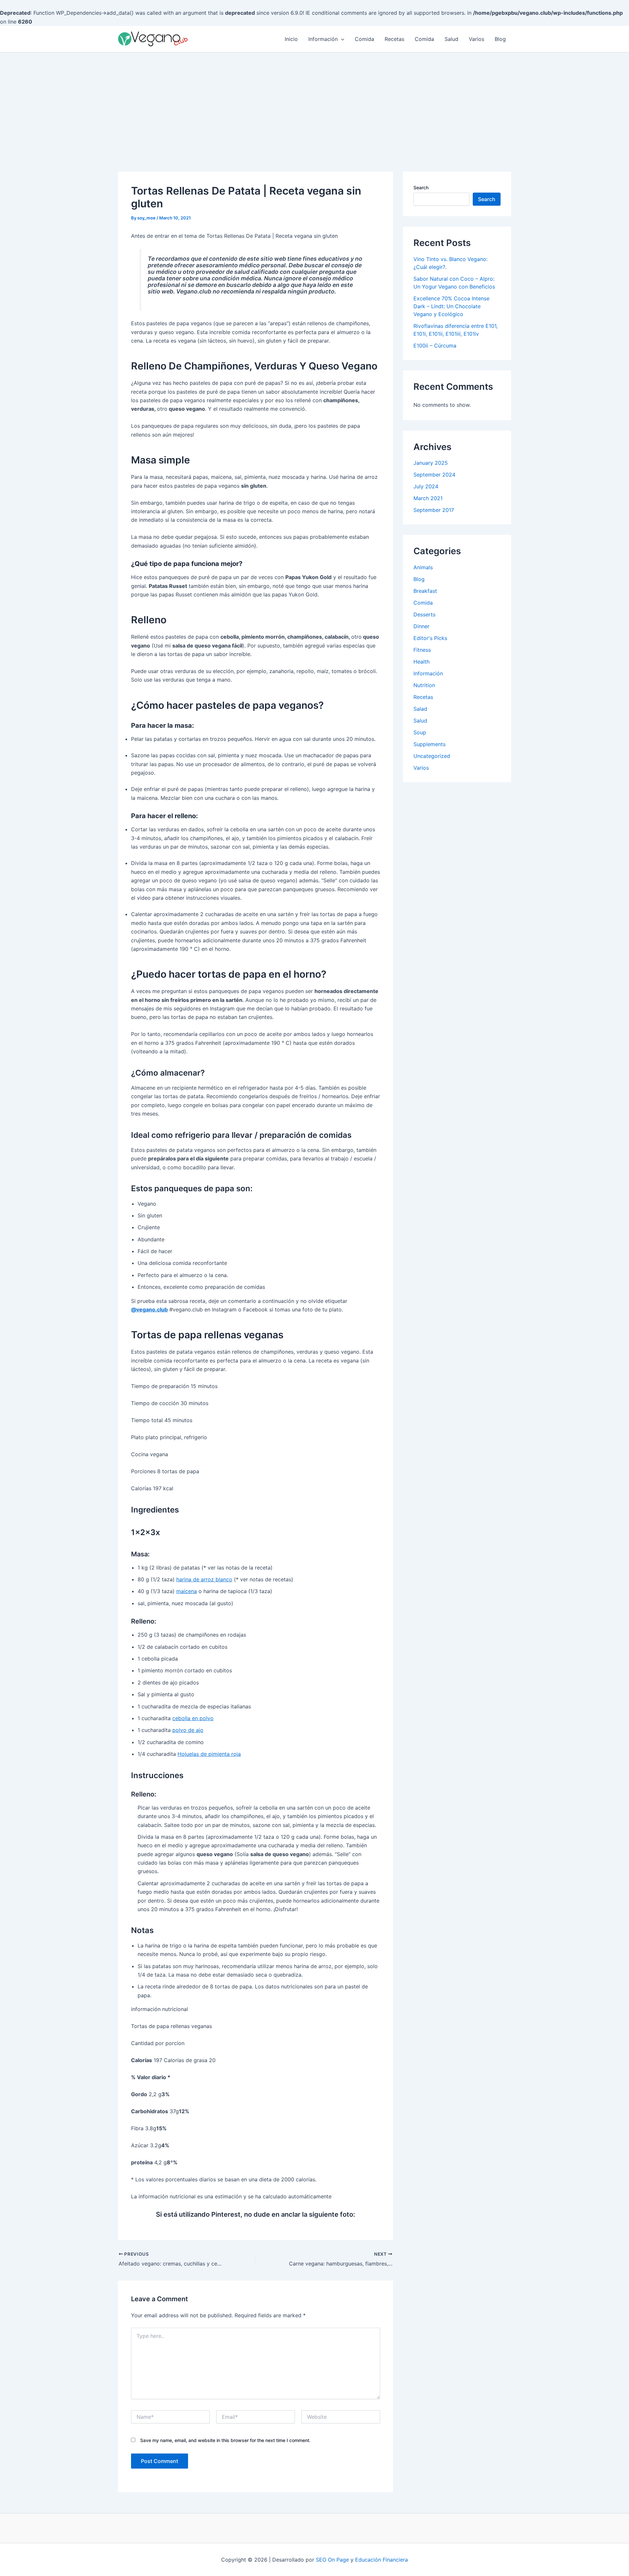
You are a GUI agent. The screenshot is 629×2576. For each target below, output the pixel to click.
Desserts (424, 614)
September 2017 (434, 510)
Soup (420, 732)
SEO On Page (332, 2560)
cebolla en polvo (193, 1718)
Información (323, 39)
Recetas (394, 39)
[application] (341, 39)
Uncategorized (432, 756)
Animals (423, 567)
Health (421, 662)
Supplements (429, 744)
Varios (477, 39)
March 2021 (428, 498)
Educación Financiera (381, 2560)
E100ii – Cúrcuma (435, 346)
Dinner (421, 626)
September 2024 (434, 475)
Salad (420, 709)
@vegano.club (149, 1309)
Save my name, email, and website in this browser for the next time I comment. (225, 2440)
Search (421, 188)
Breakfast (425, 591)
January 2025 (431, 463)
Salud (451, 39)
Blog (500, 39)
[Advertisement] (314, 102)
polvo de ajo (188, 1730)
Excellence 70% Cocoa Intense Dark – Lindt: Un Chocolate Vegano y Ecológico (451, 306)
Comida (364, 39)
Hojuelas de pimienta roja (209, 1754)
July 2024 (426, 486)
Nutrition (424, 685)
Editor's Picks (430, 638)
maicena (187, 1591)
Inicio (291, 39)
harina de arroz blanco (204, 1579)
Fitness (422, 650)
